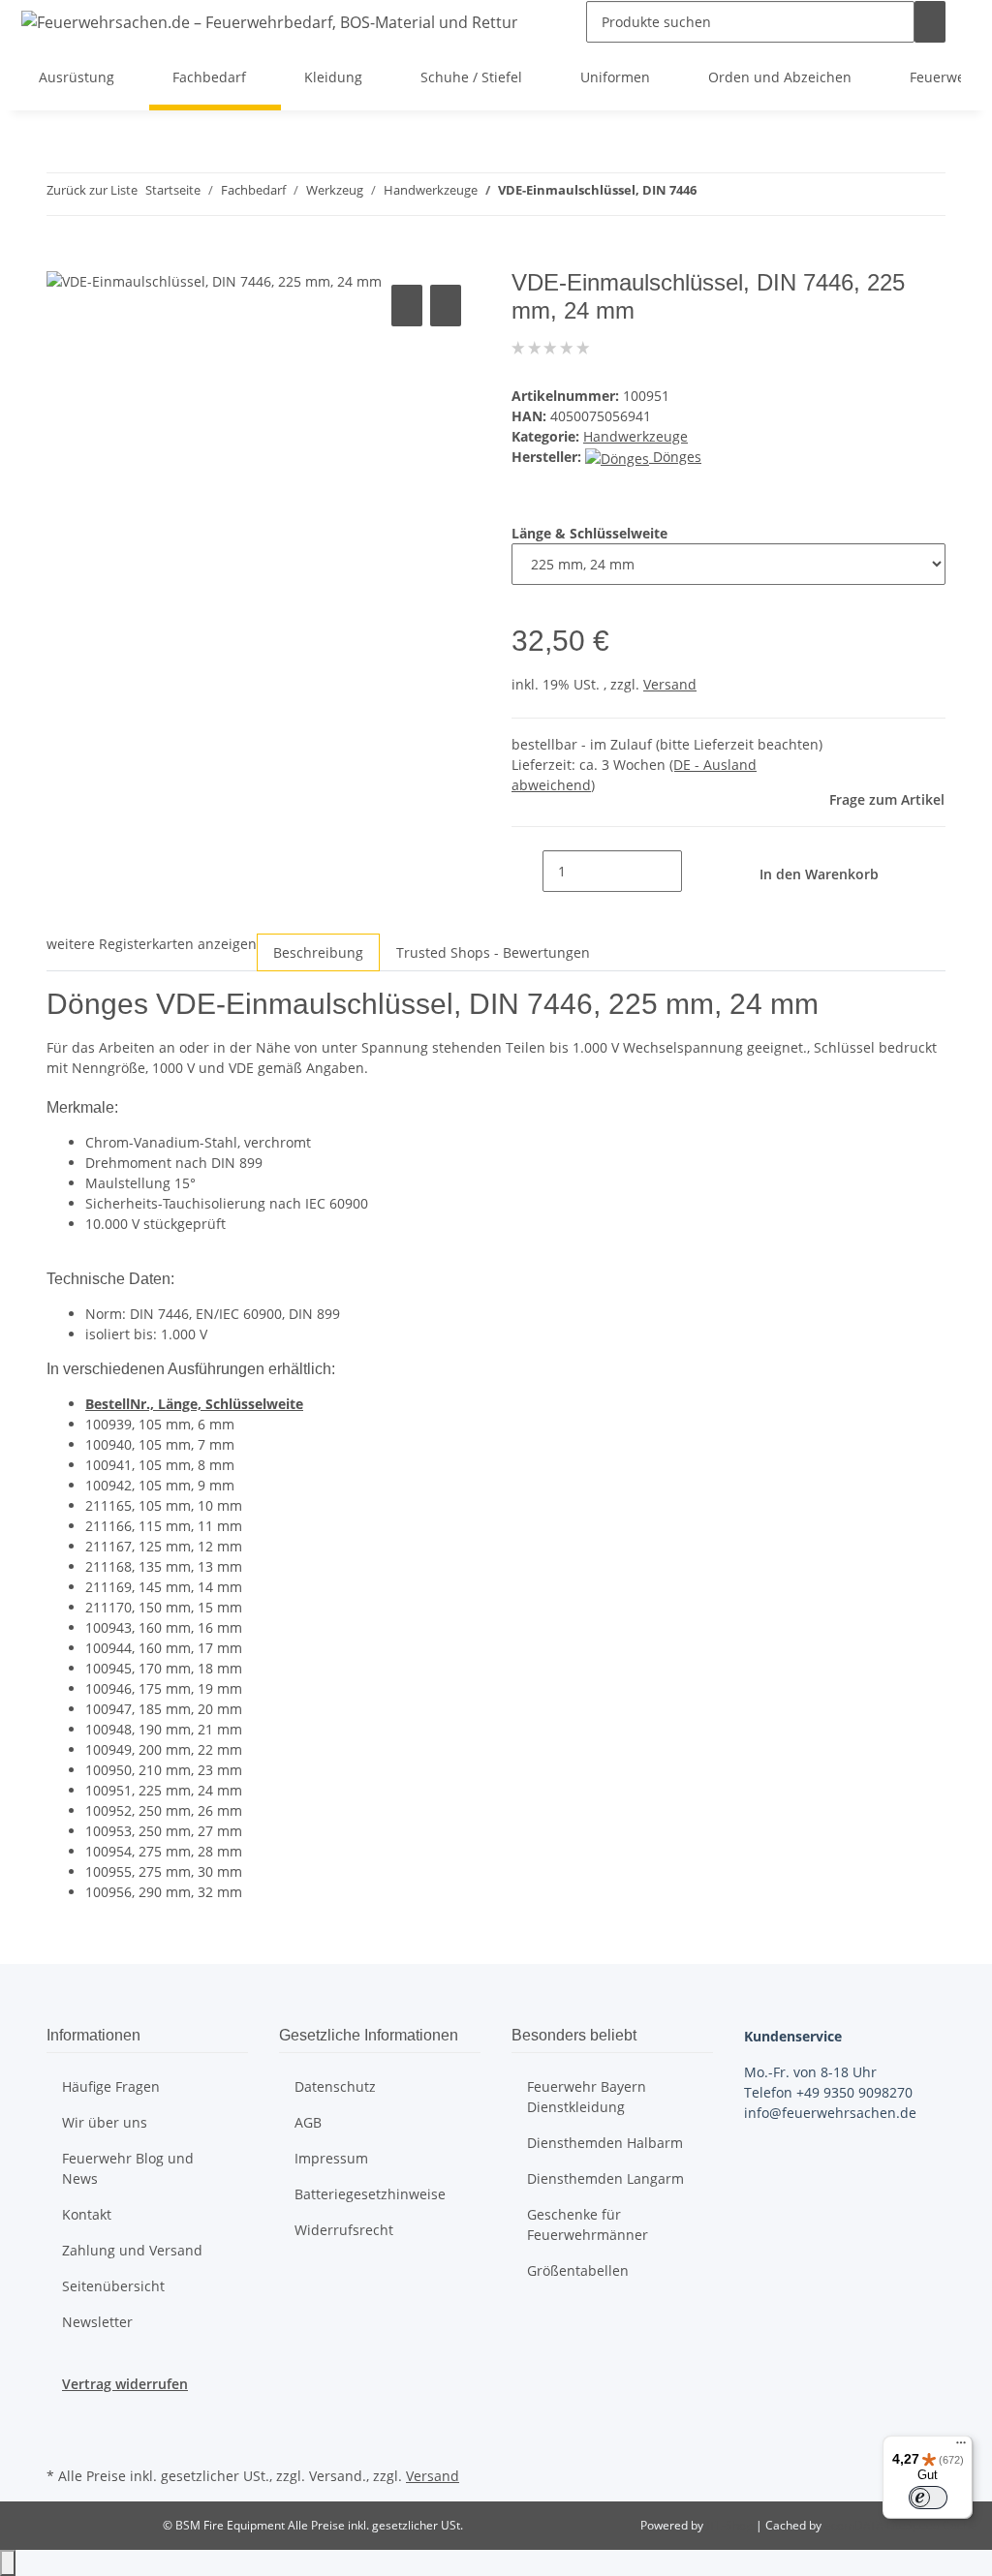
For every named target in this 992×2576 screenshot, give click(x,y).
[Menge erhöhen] (697, 871)
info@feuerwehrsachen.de (830, 2113)
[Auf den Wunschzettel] (446, 306)
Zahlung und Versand (132, 2250)
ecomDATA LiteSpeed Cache (900, 2525)
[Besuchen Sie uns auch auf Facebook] (62, 2417)
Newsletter (97, 2322)
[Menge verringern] (527, 871)
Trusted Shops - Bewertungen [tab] (493, 952)
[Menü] (961, 2447)
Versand (670, 684)
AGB (308, 2122)
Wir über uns (105, 2122)
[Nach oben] (8, 2563)
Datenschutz (335, 2086)
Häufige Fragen (111, 2086)
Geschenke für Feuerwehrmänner (588, 2224)
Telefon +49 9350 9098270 (828, 2092)
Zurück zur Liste (92, 190)
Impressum (331, 2158)
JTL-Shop (731, 2525)
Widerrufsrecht (344, 2230)
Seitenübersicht (113, 2286)
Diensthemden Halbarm (605, 2143)
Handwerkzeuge (635, 436)
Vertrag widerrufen (125, 2384)
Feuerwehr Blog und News (128, 2168)
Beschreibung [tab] (318, 952)
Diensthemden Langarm (605, 2178)
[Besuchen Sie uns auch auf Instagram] (62, 2439)
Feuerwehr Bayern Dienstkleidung (587, 2097)
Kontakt (87, 2214)
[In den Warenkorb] (62, 259)
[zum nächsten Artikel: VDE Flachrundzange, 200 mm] (747, 194)
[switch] (928, 2498)
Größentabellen (578, 2270)
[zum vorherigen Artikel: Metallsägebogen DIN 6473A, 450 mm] (712, 194)
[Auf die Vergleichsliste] (407, 306)
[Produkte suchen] (930, 22)
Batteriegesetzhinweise (370, 2194)
